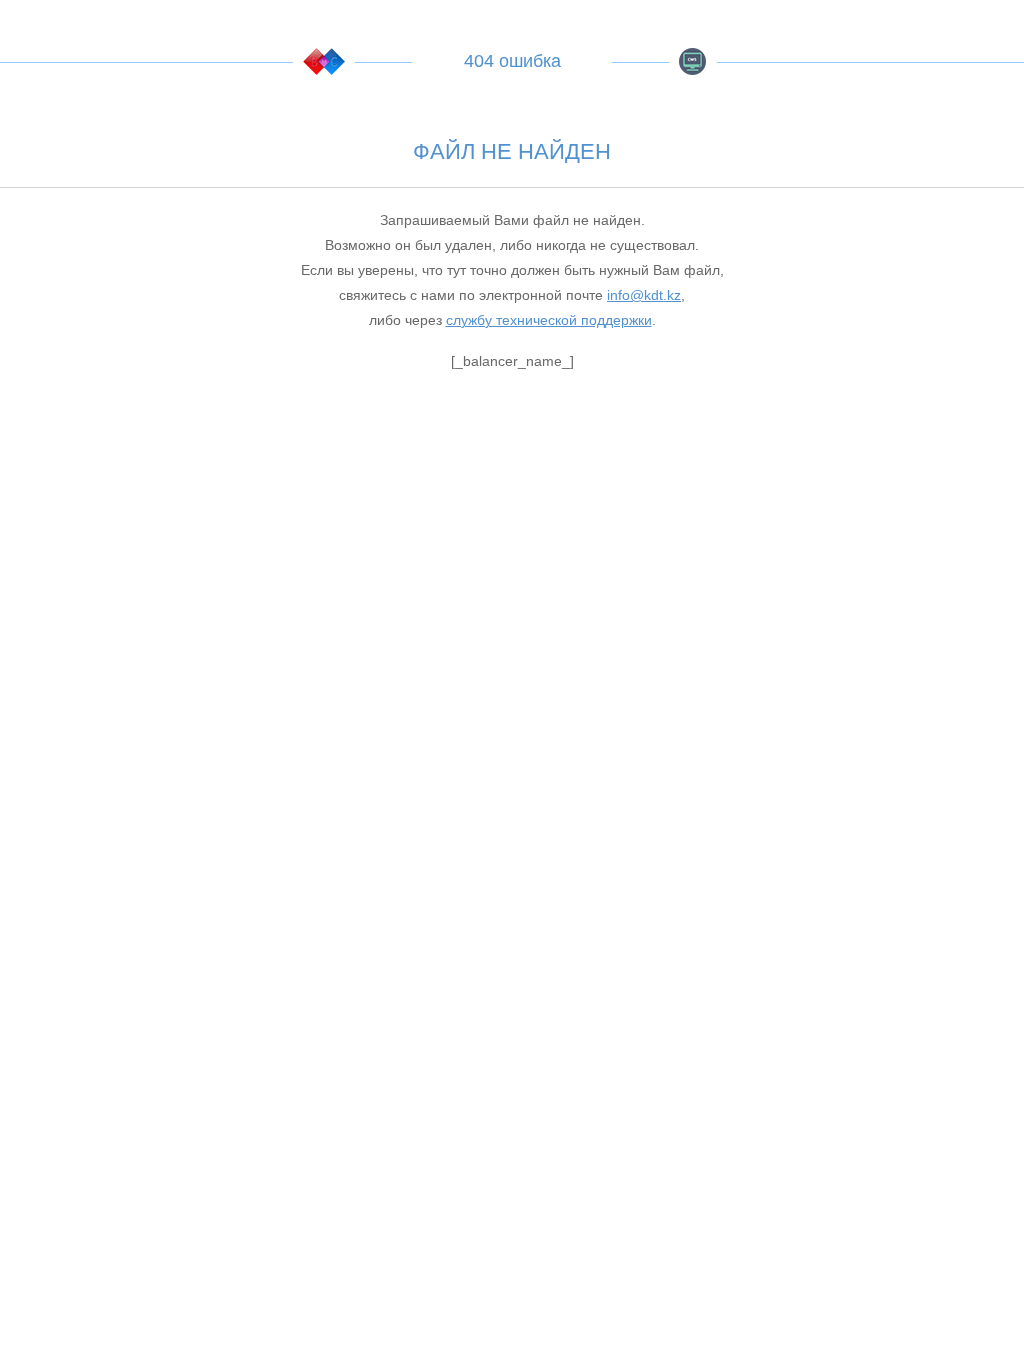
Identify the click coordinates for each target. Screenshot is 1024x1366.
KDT (324, 61)
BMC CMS (693, 61)
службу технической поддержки (549, 320)
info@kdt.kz (644, 295)
